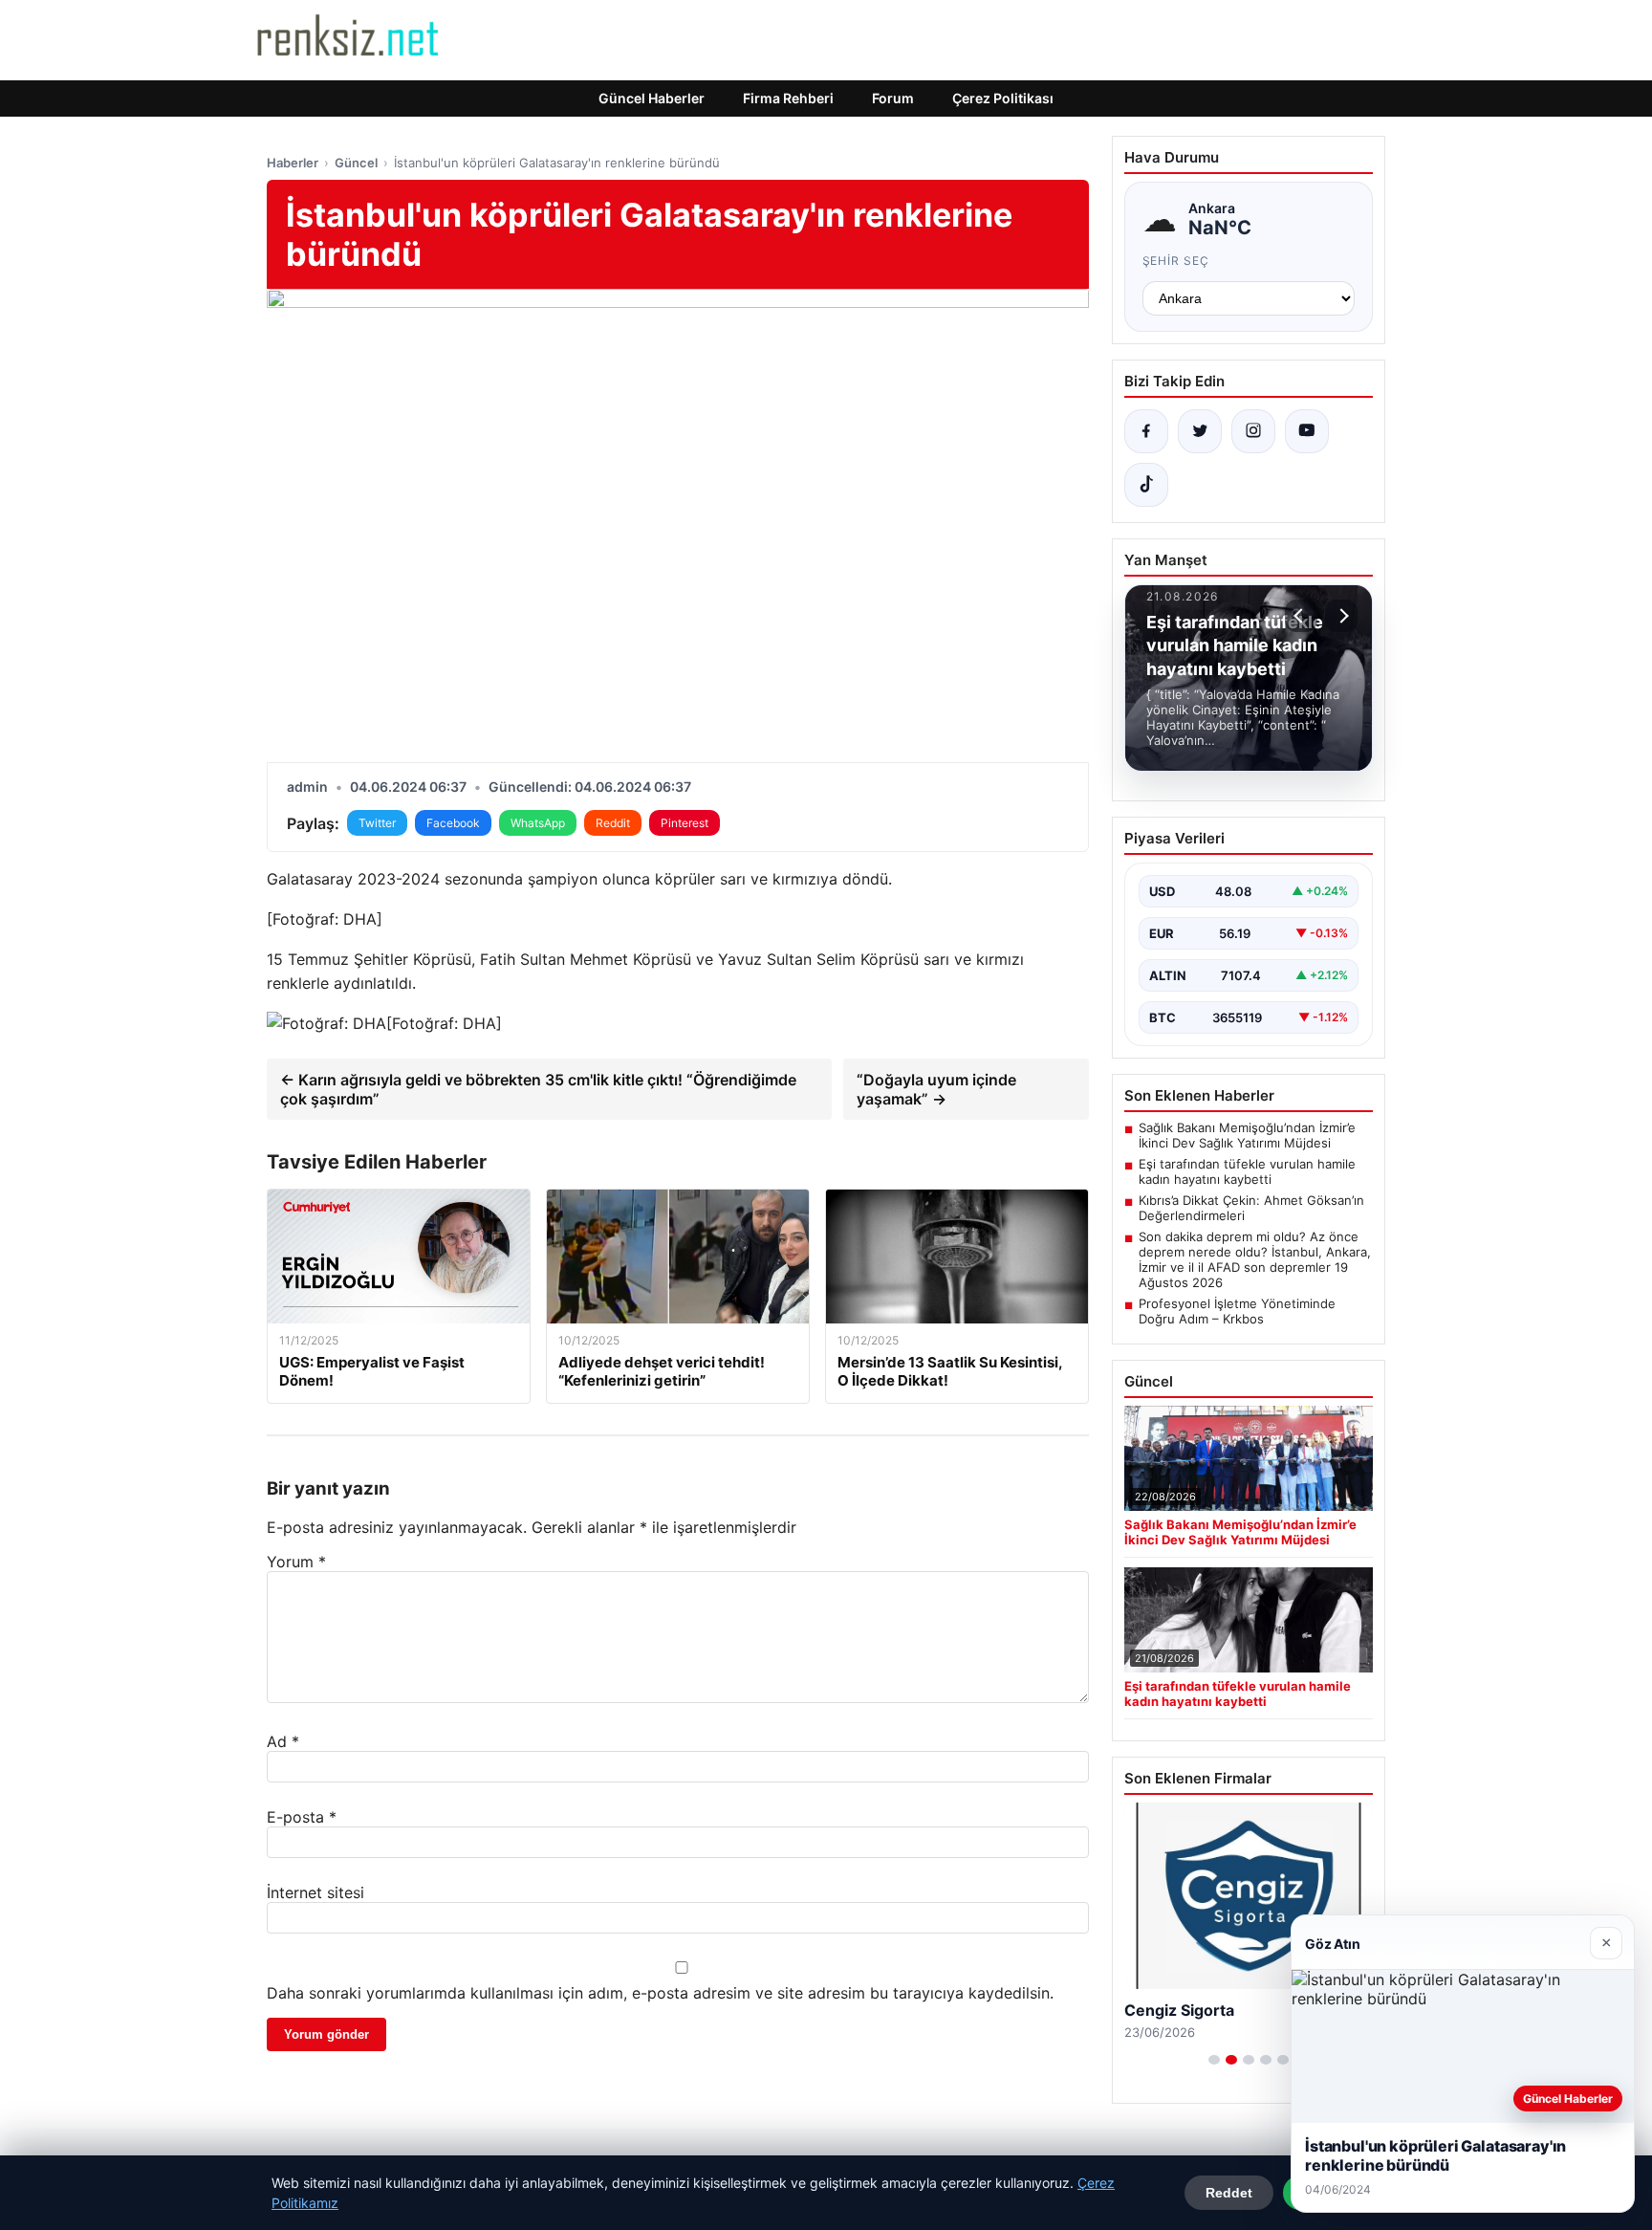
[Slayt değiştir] (1214, 2060)
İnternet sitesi (315, 1892)
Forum (893, 98)
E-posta (302, 1817)
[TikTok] (1146, 485)
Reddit (613, 823)
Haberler (293, 163)
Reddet (1229, 2193)
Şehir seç (1176, 261)
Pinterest (685, 823)
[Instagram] (1253, 431)
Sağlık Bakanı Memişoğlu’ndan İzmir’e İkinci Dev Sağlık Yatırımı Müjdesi (1247, 1135)
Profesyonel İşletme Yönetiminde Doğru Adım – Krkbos (1237, 1311)
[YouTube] (1307, 431)
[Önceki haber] (1301, 616)
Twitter (377, 823)
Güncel (356, 163)
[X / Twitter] (1200, 431)
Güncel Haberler (652, 98)
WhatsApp (538, 823)
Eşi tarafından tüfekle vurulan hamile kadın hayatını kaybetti (1247, 1171)
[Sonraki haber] (1341, 616)
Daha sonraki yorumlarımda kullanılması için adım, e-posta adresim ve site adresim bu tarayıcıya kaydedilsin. (660, 1993)
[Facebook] (1146, 431)
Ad (283, 1741)
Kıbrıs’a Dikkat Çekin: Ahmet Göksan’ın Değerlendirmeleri (1251, 1208)
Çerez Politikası (1003, 98)
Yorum (296, 1562)
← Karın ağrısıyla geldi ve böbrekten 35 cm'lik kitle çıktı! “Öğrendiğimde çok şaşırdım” (538, 1089)
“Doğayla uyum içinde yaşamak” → (936, 1089)
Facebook (453, 823)
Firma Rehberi (788, 98)
